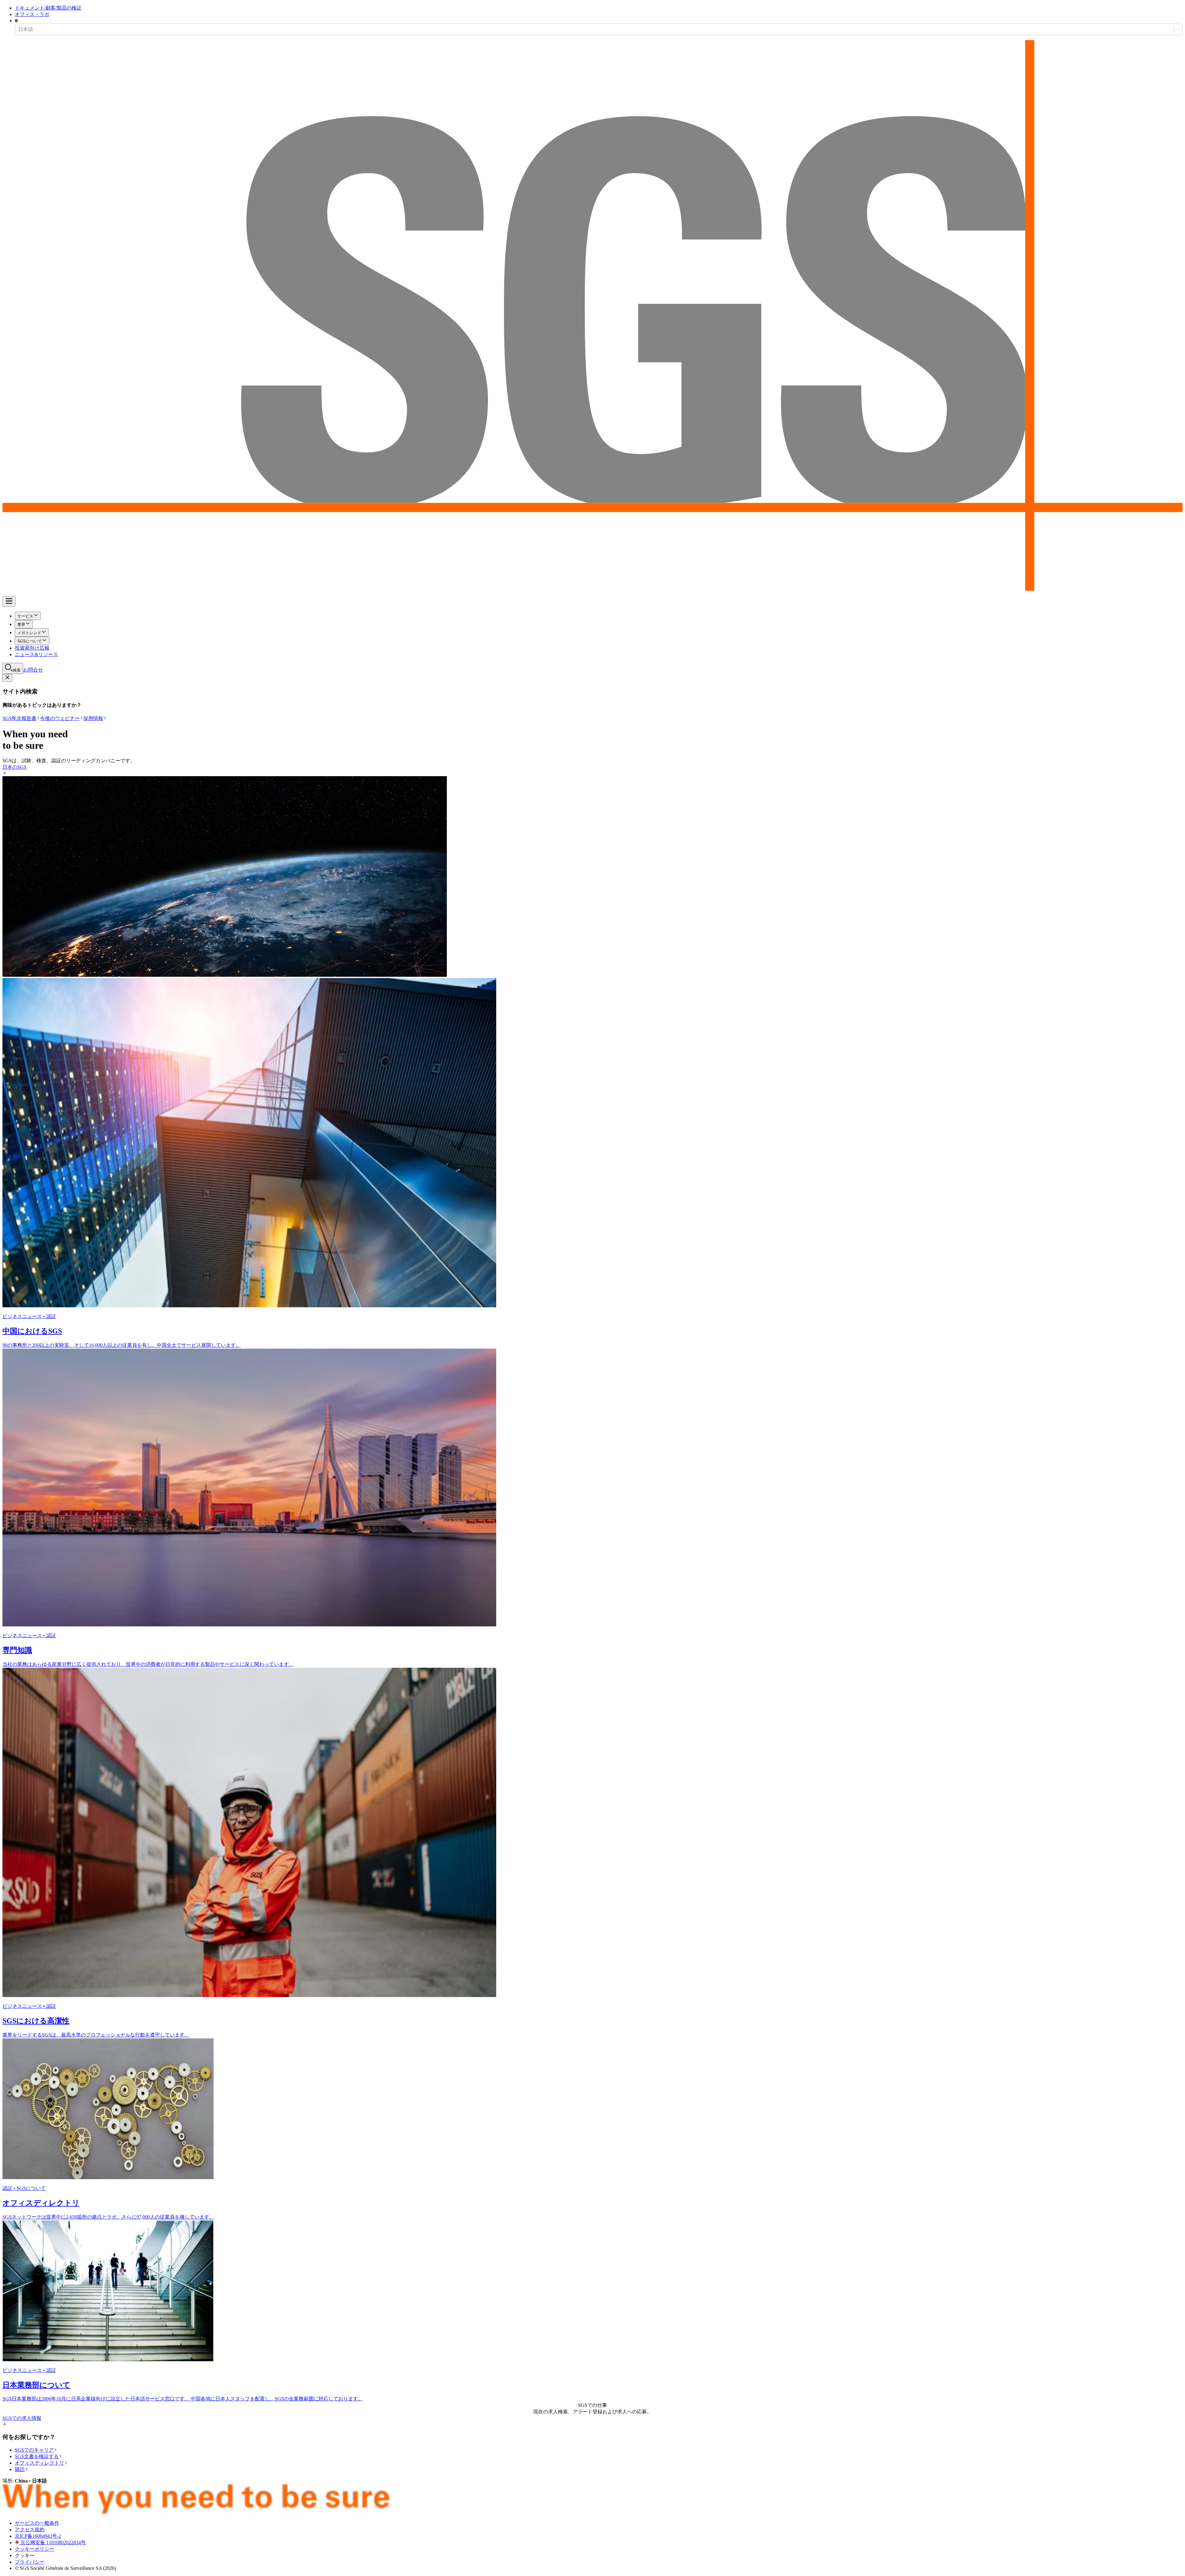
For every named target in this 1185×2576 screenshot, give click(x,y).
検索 (17, 670)
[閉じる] (7, 678)
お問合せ (33, 670)
